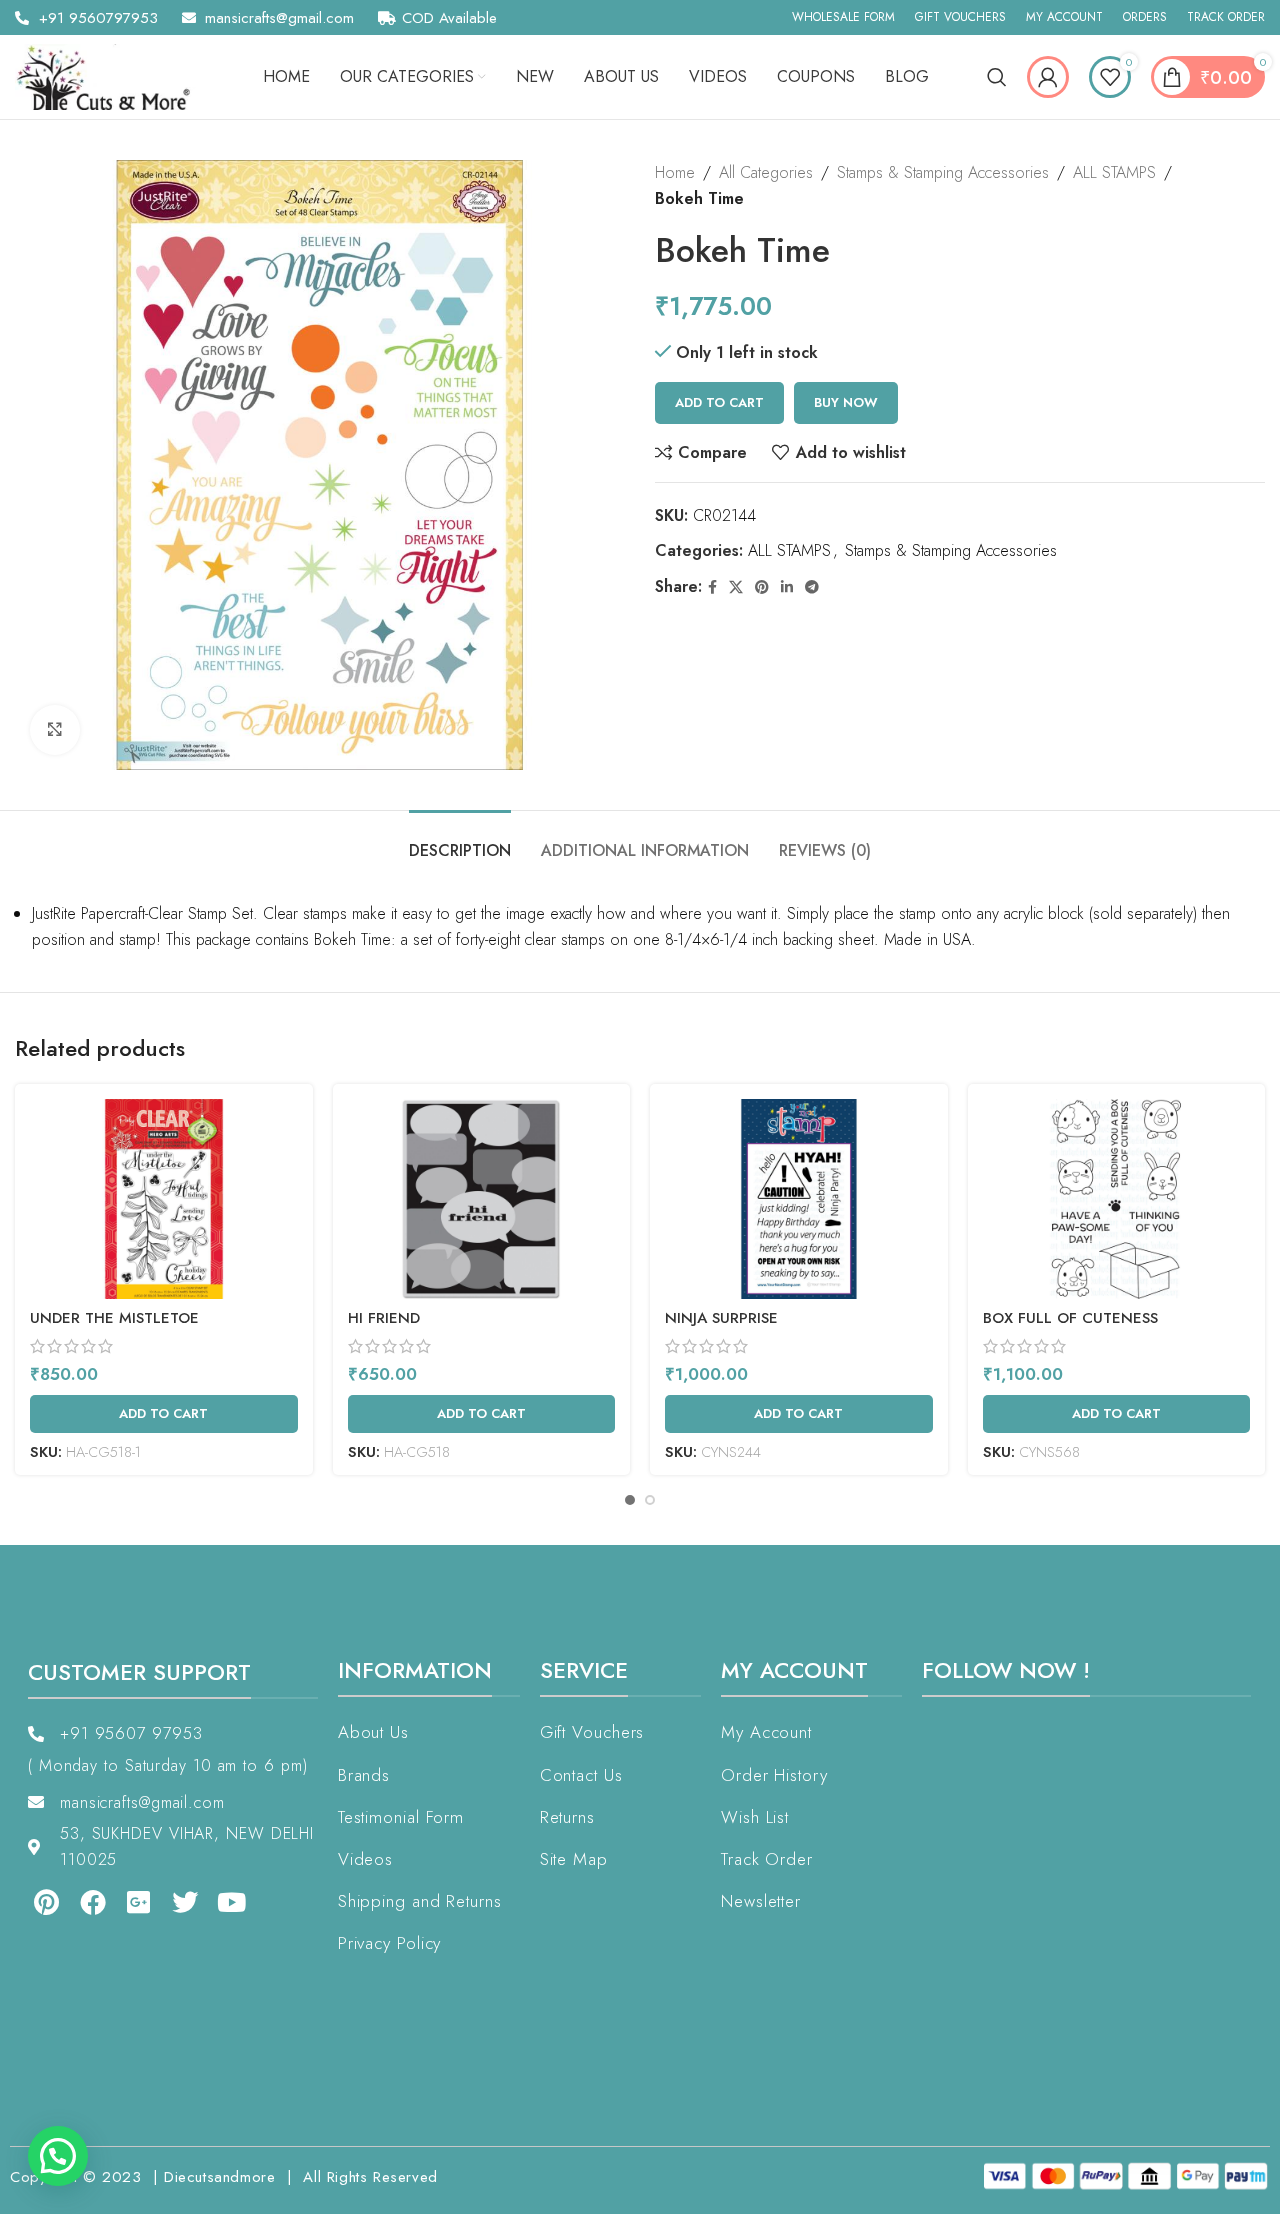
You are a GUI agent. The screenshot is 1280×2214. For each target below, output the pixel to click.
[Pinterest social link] (762, 587)
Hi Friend (384, 1318)
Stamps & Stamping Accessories (943, 172)
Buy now (846, 402)
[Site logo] (110, 75)
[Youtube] (232, 1901)
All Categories (766, 172)
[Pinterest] (46, 1901)
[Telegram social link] (812, 587)
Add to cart (719, 402)
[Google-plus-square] (139, 1901)
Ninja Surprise (721, 1318)
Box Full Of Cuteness (1070, 1318)
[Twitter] (185, 1901)
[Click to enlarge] (55, 730)
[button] (58, 2156)
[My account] (1048, 77)
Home (675, 172)
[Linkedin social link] (787, 587)
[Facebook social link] (712, 587)
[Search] (997, 77)
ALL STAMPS (1114, 172)
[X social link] (736, 587)
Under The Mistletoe (114, 1318)
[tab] (460, 840)
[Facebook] (92, 1901)
